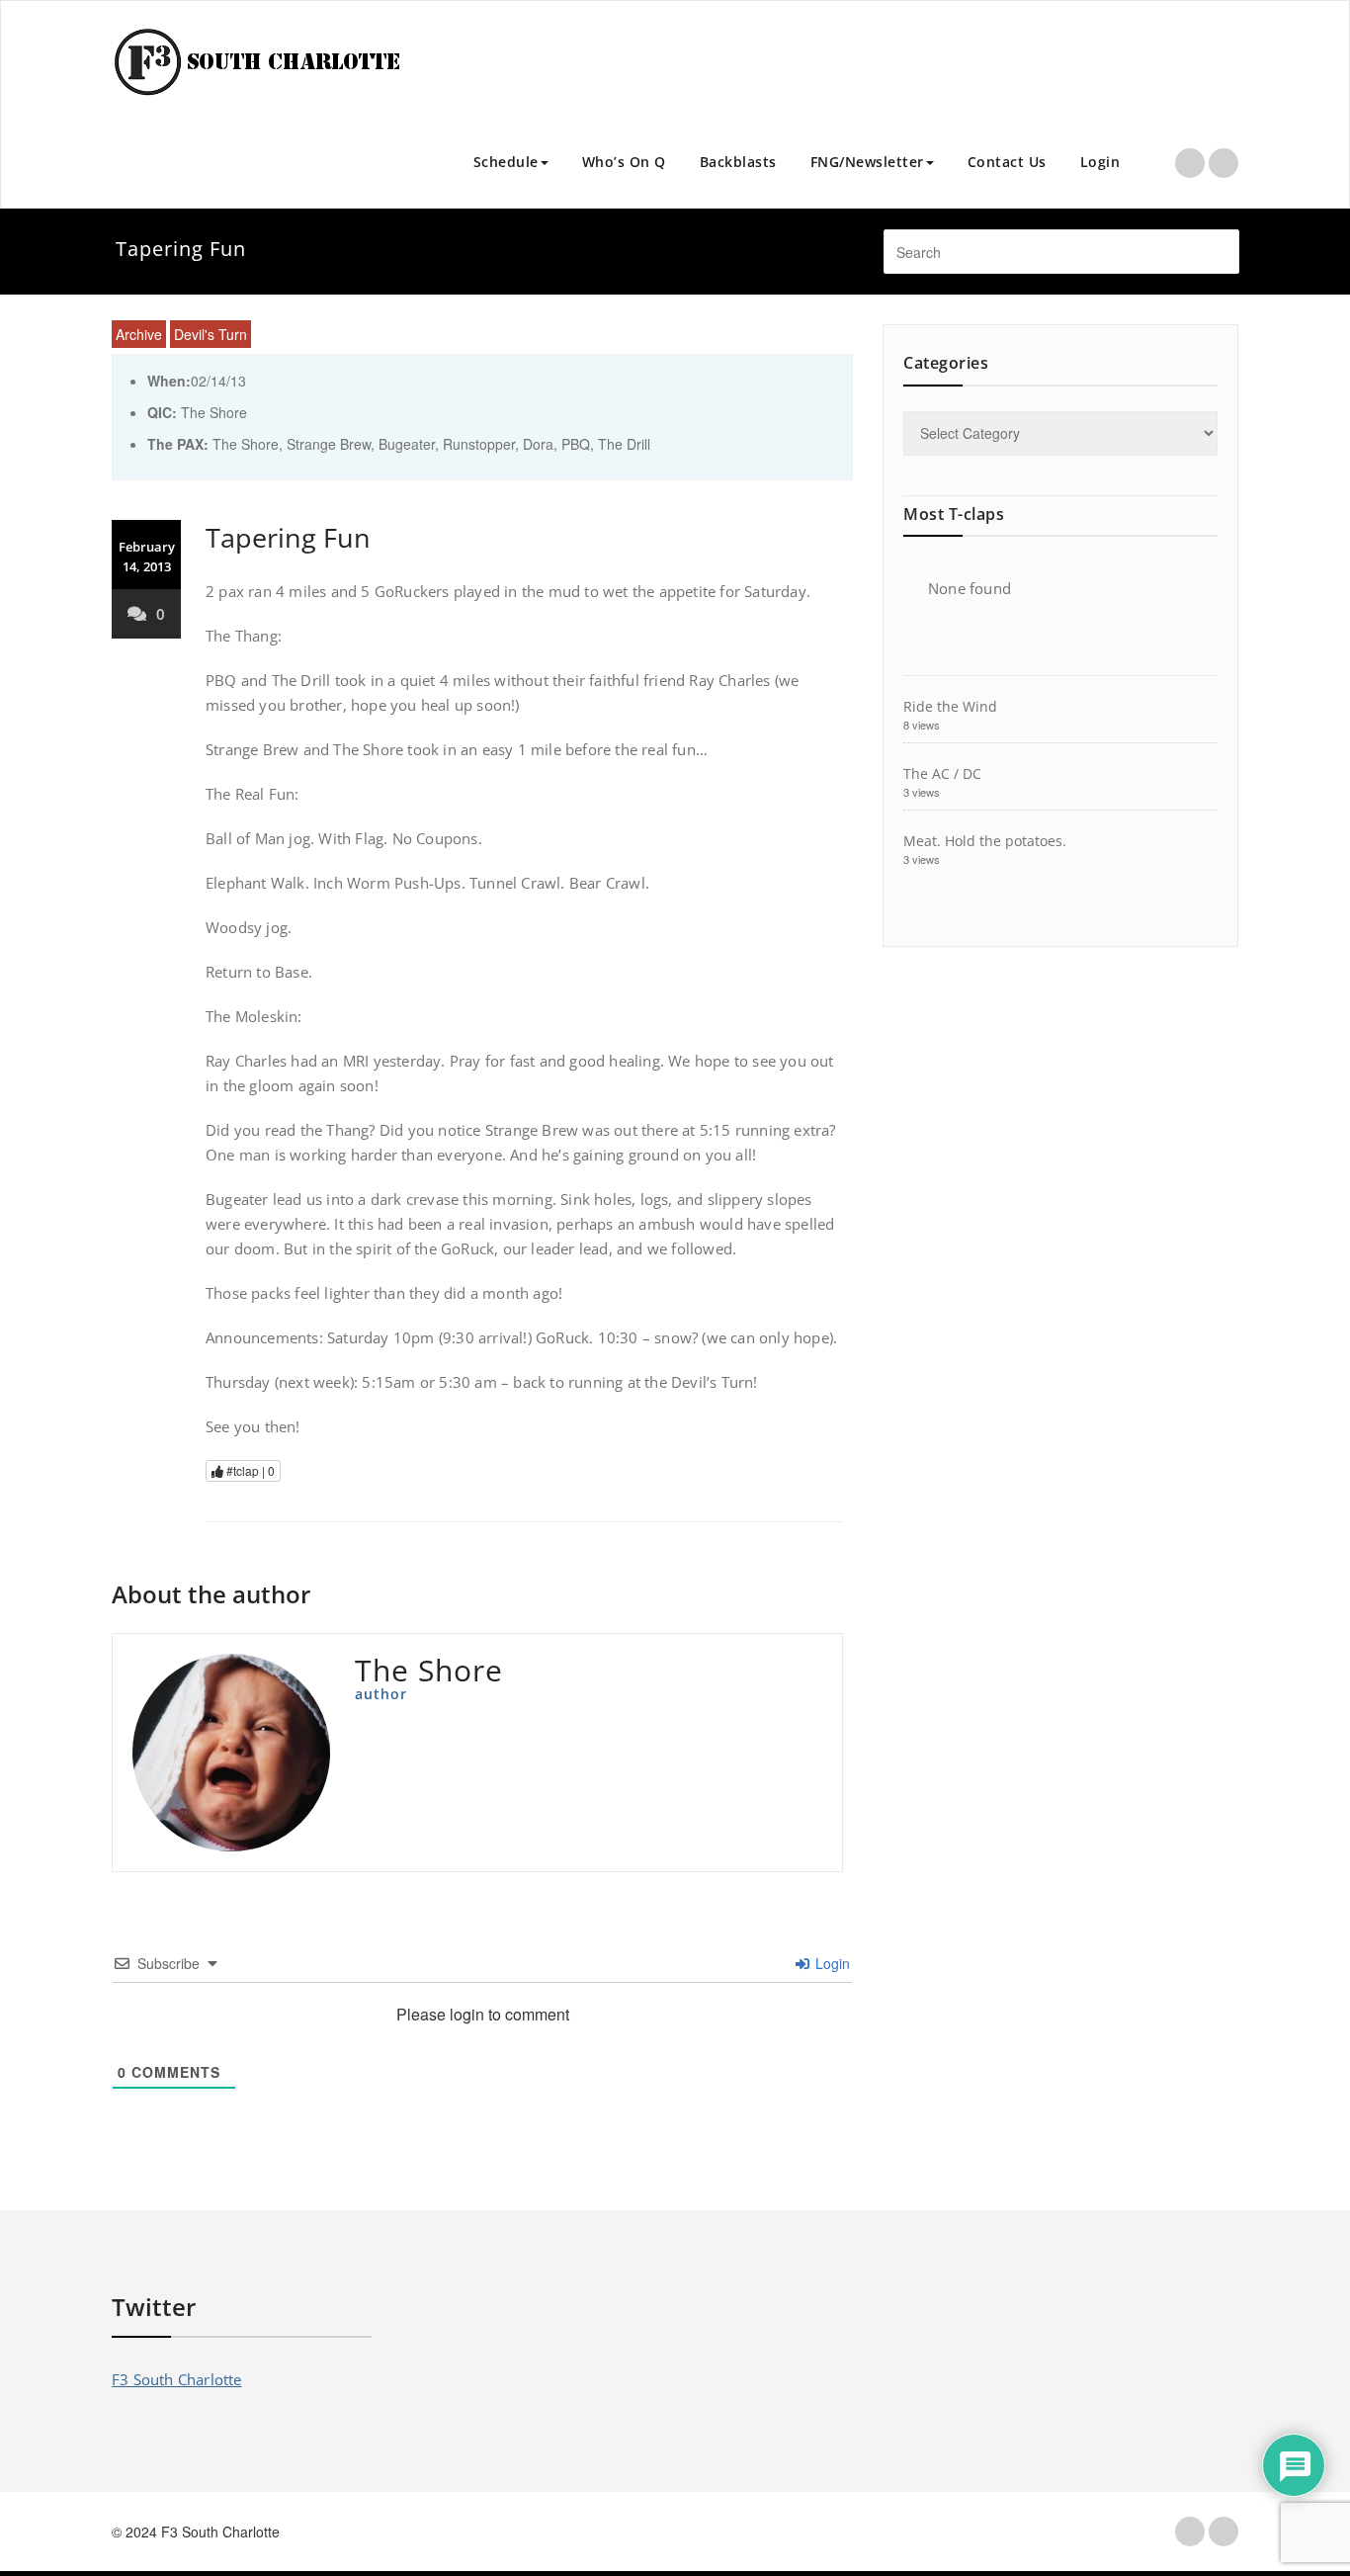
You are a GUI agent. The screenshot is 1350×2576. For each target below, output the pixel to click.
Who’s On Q (624, 162)
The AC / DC (942, 773)
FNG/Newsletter (867, 162)
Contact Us (1007, 162)
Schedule (506, 162)
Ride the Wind (950, 706)
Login (1100, 162)
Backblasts (738, 162)
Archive (139, 334)
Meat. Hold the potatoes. (985, 841)
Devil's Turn (211, 334)
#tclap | (249, 1470)
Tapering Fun (288, 537)
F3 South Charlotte (177, 2379)
